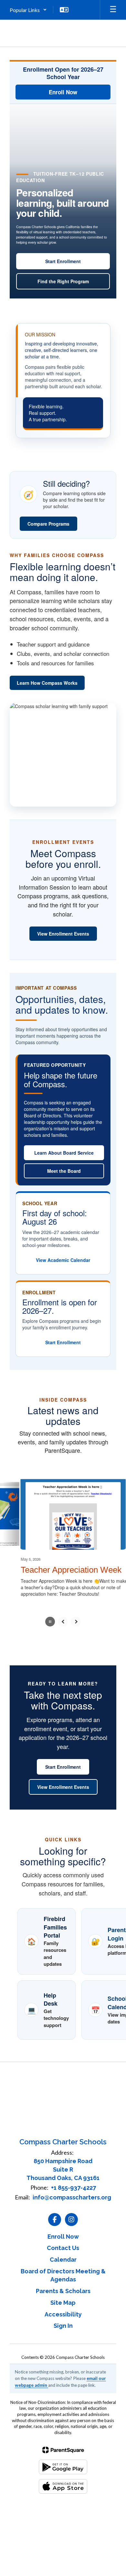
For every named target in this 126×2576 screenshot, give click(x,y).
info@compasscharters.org (72, 2192)
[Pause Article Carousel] (50, 1617)
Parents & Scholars (63, 2286)
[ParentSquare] (63, 2445)
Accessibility (63, 2309)
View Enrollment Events (63, 934)
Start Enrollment (63, 261)
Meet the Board (64, 1171)
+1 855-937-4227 (73, 2183)
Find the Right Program (63, 281)
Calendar (63, 2255)
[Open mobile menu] (113, 10)
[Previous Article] (63, 1617)
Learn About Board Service (64, 1153)
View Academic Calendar (63, 1260)
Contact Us (63, 2243)
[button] (28, 10)
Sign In (63, 2321)
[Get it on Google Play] (63, 2462)
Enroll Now (63, 92)
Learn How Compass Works (47, 683)
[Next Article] (76, 1617)
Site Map (63, 2298)
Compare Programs (48, 524)
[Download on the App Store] (63, 2482)
